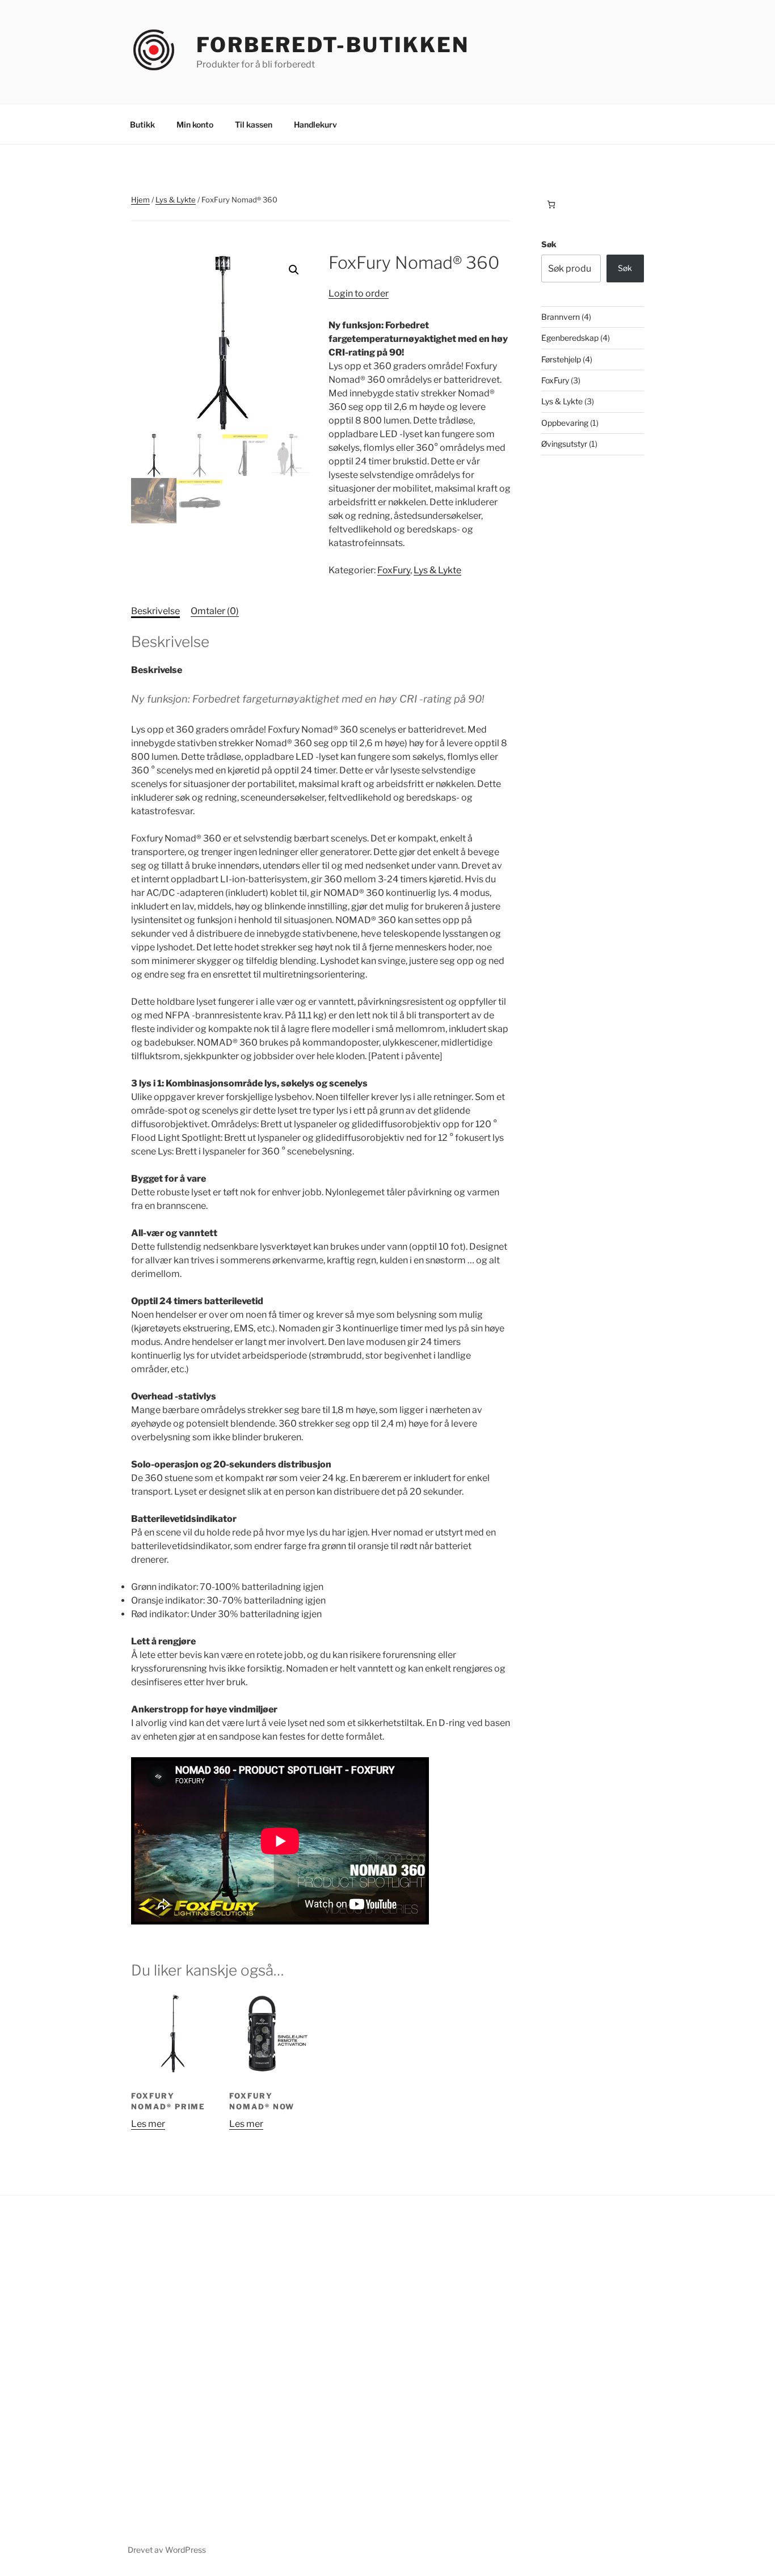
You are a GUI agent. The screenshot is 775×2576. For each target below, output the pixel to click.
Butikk (142, 124)
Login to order (359, 293)
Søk (549, 244)
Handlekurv (315, 124)
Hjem (140, 200)
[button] (294, 270)
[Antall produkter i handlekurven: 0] (551, 204)
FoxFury (394, 570)
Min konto (195, 124)
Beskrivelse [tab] (155, 611)
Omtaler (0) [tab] (215, 611)
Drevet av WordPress (167, 2550)
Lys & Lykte (176, 200)
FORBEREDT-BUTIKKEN (333, 45)
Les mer (148, 2124)
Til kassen (254, 124)
